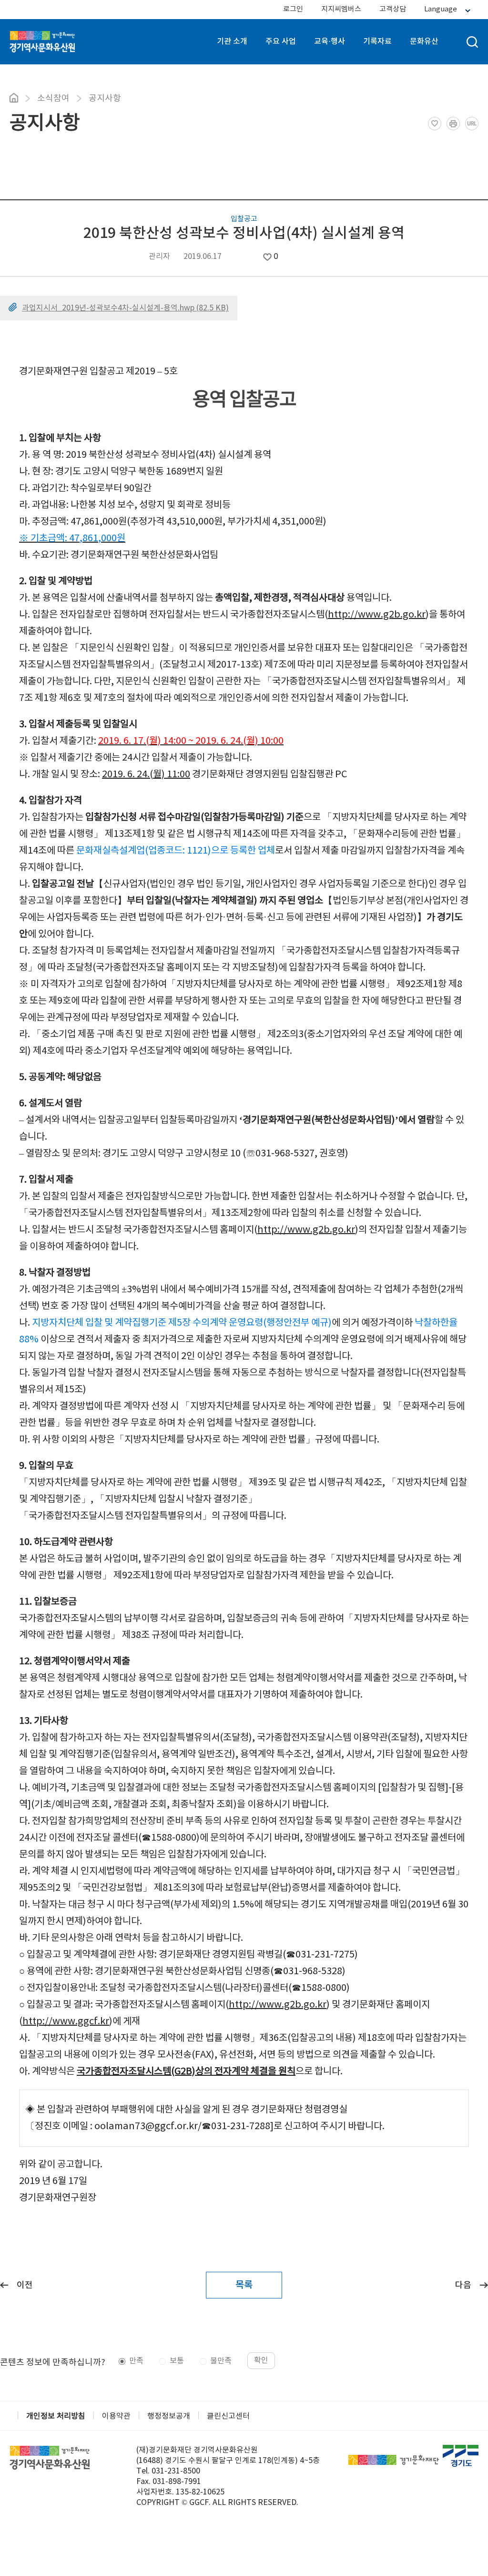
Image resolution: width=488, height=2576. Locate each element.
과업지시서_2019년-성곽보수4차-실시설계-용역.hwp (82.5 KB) (125, 308)
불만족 (221, 2361)
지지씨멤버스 (341, 9)
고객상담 (393, 9)
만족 (136, 2361)
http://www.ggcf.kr (66, 2022)
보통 (177, 2361)
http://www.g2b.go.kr (377, 615)
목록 (244, 2285)
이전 (25, 2285)
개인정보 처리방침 (56, 2416)
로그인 (293, 9)
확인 (261, 2360)
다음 (463, 2285)
